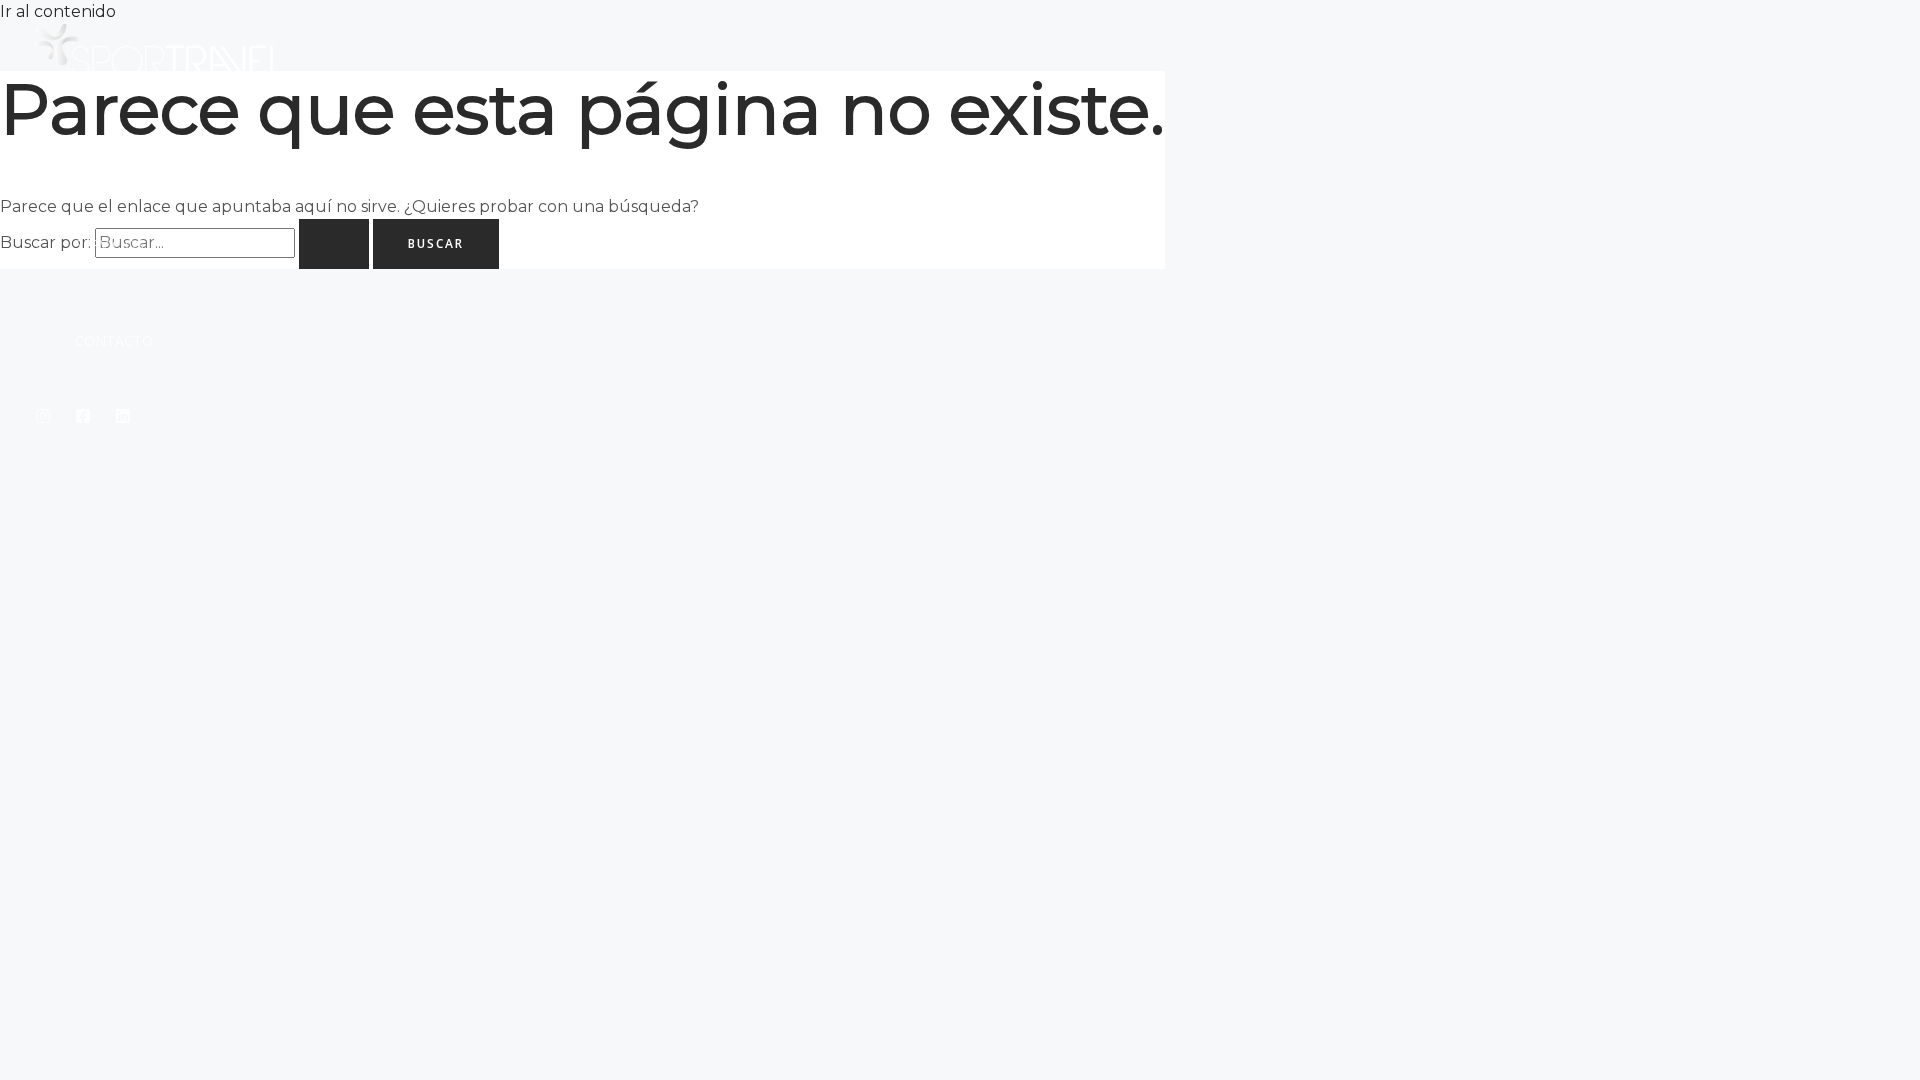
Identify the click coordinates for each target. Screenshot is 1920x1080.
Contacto (114, 340)
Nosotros (114, 148)
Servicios (109, 244)
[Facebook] (83, 418)
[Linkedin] (123, 418)
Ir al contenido (58, 11)
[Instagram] (43, 418)
